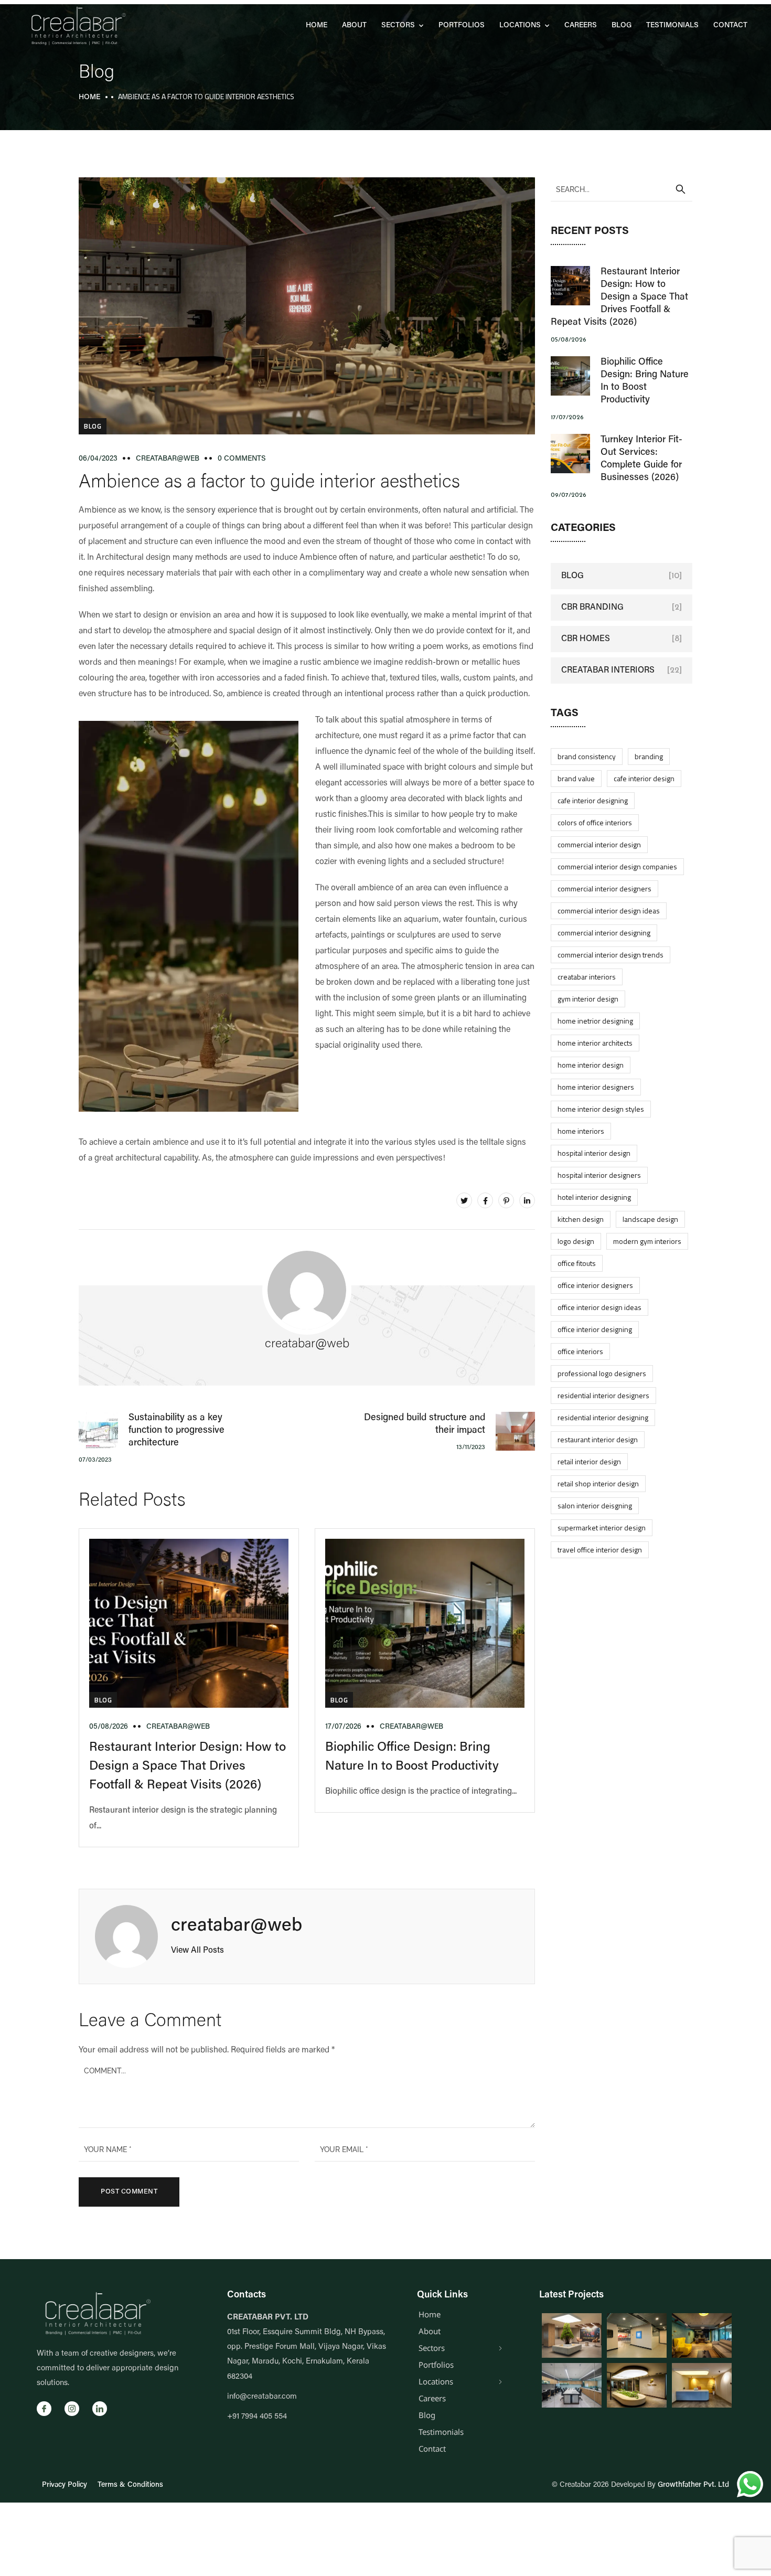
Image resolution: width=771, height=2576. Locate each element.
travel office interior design (600, 1550)
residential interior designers (603, 1395)
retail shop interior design (598, 1483)
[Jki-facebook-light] (44, 2409)
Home (317, 26)
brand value (576, 778)
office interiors (580, 1351)
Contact (730, 26)
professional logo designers (602, 1373)
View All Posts (197, 1951)
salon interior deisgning (595, 1505)
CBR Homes (586, 639)
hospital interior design (594, 1153)
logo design (576, 1241)
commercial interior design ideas (609, 911)
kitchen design (581, 1219)
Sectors (398, 26)
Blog (622, 26)
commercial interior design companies (617, 866)
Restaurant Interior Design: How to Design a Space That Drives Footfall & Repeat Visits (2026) (188, 1766)
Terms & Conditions (130, 2485)
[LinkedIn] (527, 1200)
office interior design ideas (599, 1307)
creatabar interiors (587, 977)
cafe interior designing (593, 800)
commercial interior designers (604, 888)
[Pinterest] (506, 1200)
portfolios (462, 26)
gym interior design (588, 999)
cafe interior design (644, 778)
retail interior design (589, 1461)
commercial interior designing (604, 933)
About (354, 26)
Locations (520, 26)
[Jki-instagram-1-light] (72, 2409)
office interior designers (595, 1285)
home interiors (581, 1131)
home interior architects (595, 1043)
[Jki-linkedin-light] (100, 2409)
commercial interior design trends (611, 955)
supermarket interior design (602, 1527)
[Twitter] (464, 1200)
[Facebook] (485, 1200)
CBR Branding (592, 608)
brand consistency (587, 756)
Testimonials (672, 26)
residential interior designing (603, 1417)
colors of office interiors (595, 822)
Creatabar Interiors (608, 670)
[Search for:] (622, 189)
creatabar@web (168, 459)
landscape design (650, 1219)
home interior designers (596, 1087)
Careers (581, 26)
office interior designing (595, 1329)
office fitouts (577, 1263)
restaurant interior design (598, 1439)
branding (649, 756)
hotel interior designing (594, 1197)
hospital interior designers (599, 1175)
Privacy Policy (65, 2485)
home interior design (591, 1065)
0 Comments (242, 459)
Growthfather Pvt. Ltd (693, 2485)
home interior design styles (601, 1109)
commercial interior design (599, 844)
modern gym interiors (647, 1241)
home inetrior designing (595, 1021)
